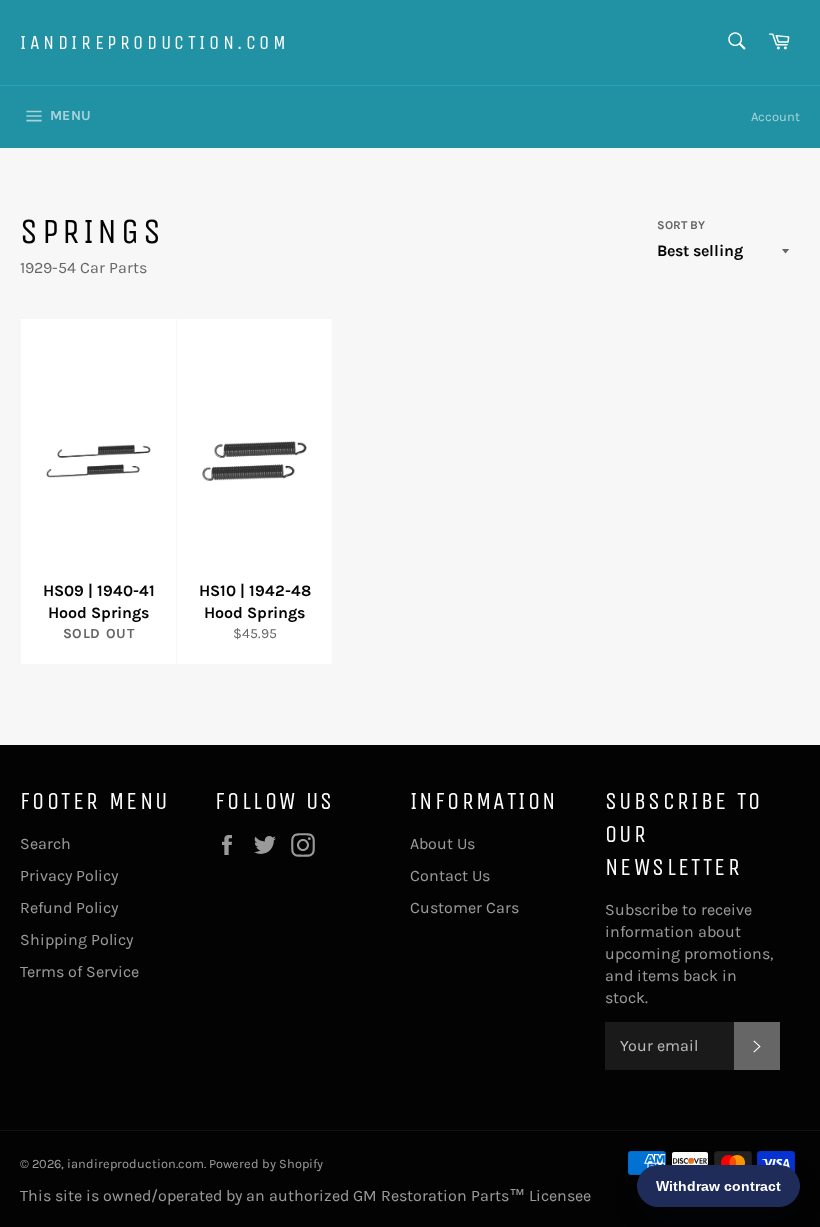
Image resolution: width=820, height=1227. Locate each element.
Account (775, 116)
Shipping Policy (76, 939)
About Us (442, 843)
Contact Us (450, 875)
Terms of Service (79, 971)
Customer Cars (464, 907)
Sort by (681, 225)
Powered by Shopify (266, 1163)
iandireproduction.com (155, 42)
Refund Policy (69, 907)
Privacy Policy (69, 875)
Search (45, 843)
